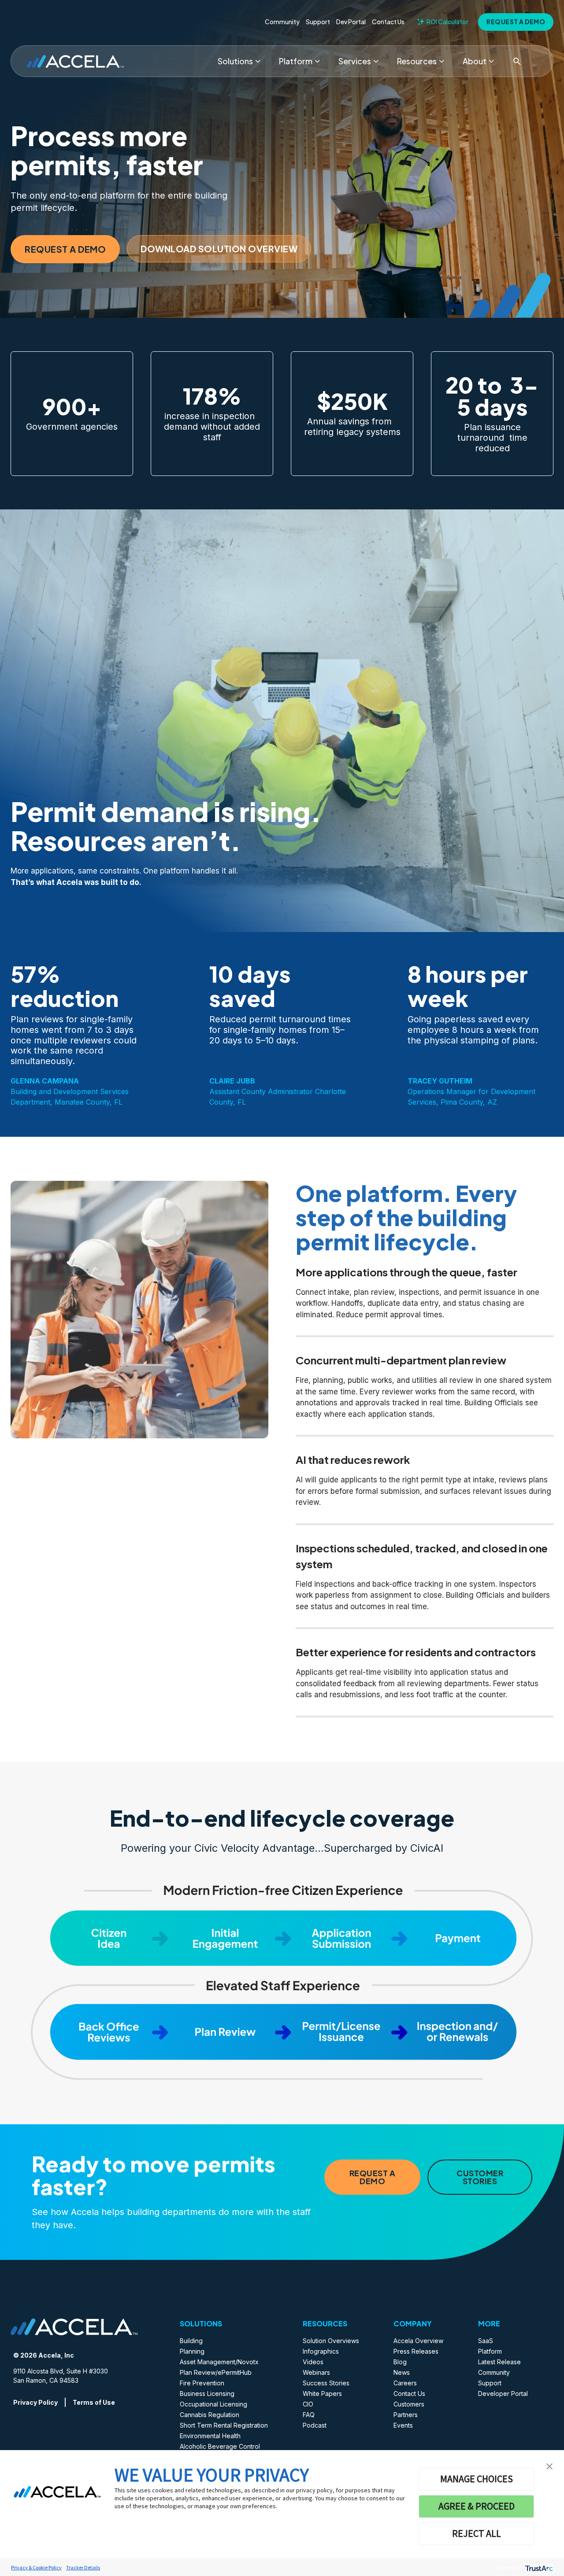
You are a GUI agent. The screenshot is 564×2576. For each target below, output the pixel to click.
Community (282, 22)
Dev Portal (351, 22)
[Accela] (75, 61)
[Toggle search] (517, 61)
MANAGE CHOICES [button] (477, 2479)
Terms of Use (94, 2402)
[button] (549, 2465)
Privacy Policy (35, 2402)
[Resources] (442, 61)
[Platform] (317, 61)
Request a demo (516, 22)
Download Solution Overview (219, 249)
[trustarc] (538, 2567)
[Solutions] (258, 61)
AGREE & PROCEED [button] (477, 2506)
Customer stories (480, 2177)
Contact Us (388, 22)
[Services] (376, 61)
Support (318, 22)
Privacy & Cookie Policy (36, 2567)
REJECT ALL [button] (477, 2533)
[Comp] (491, 61)
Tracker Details (83, 2567)
